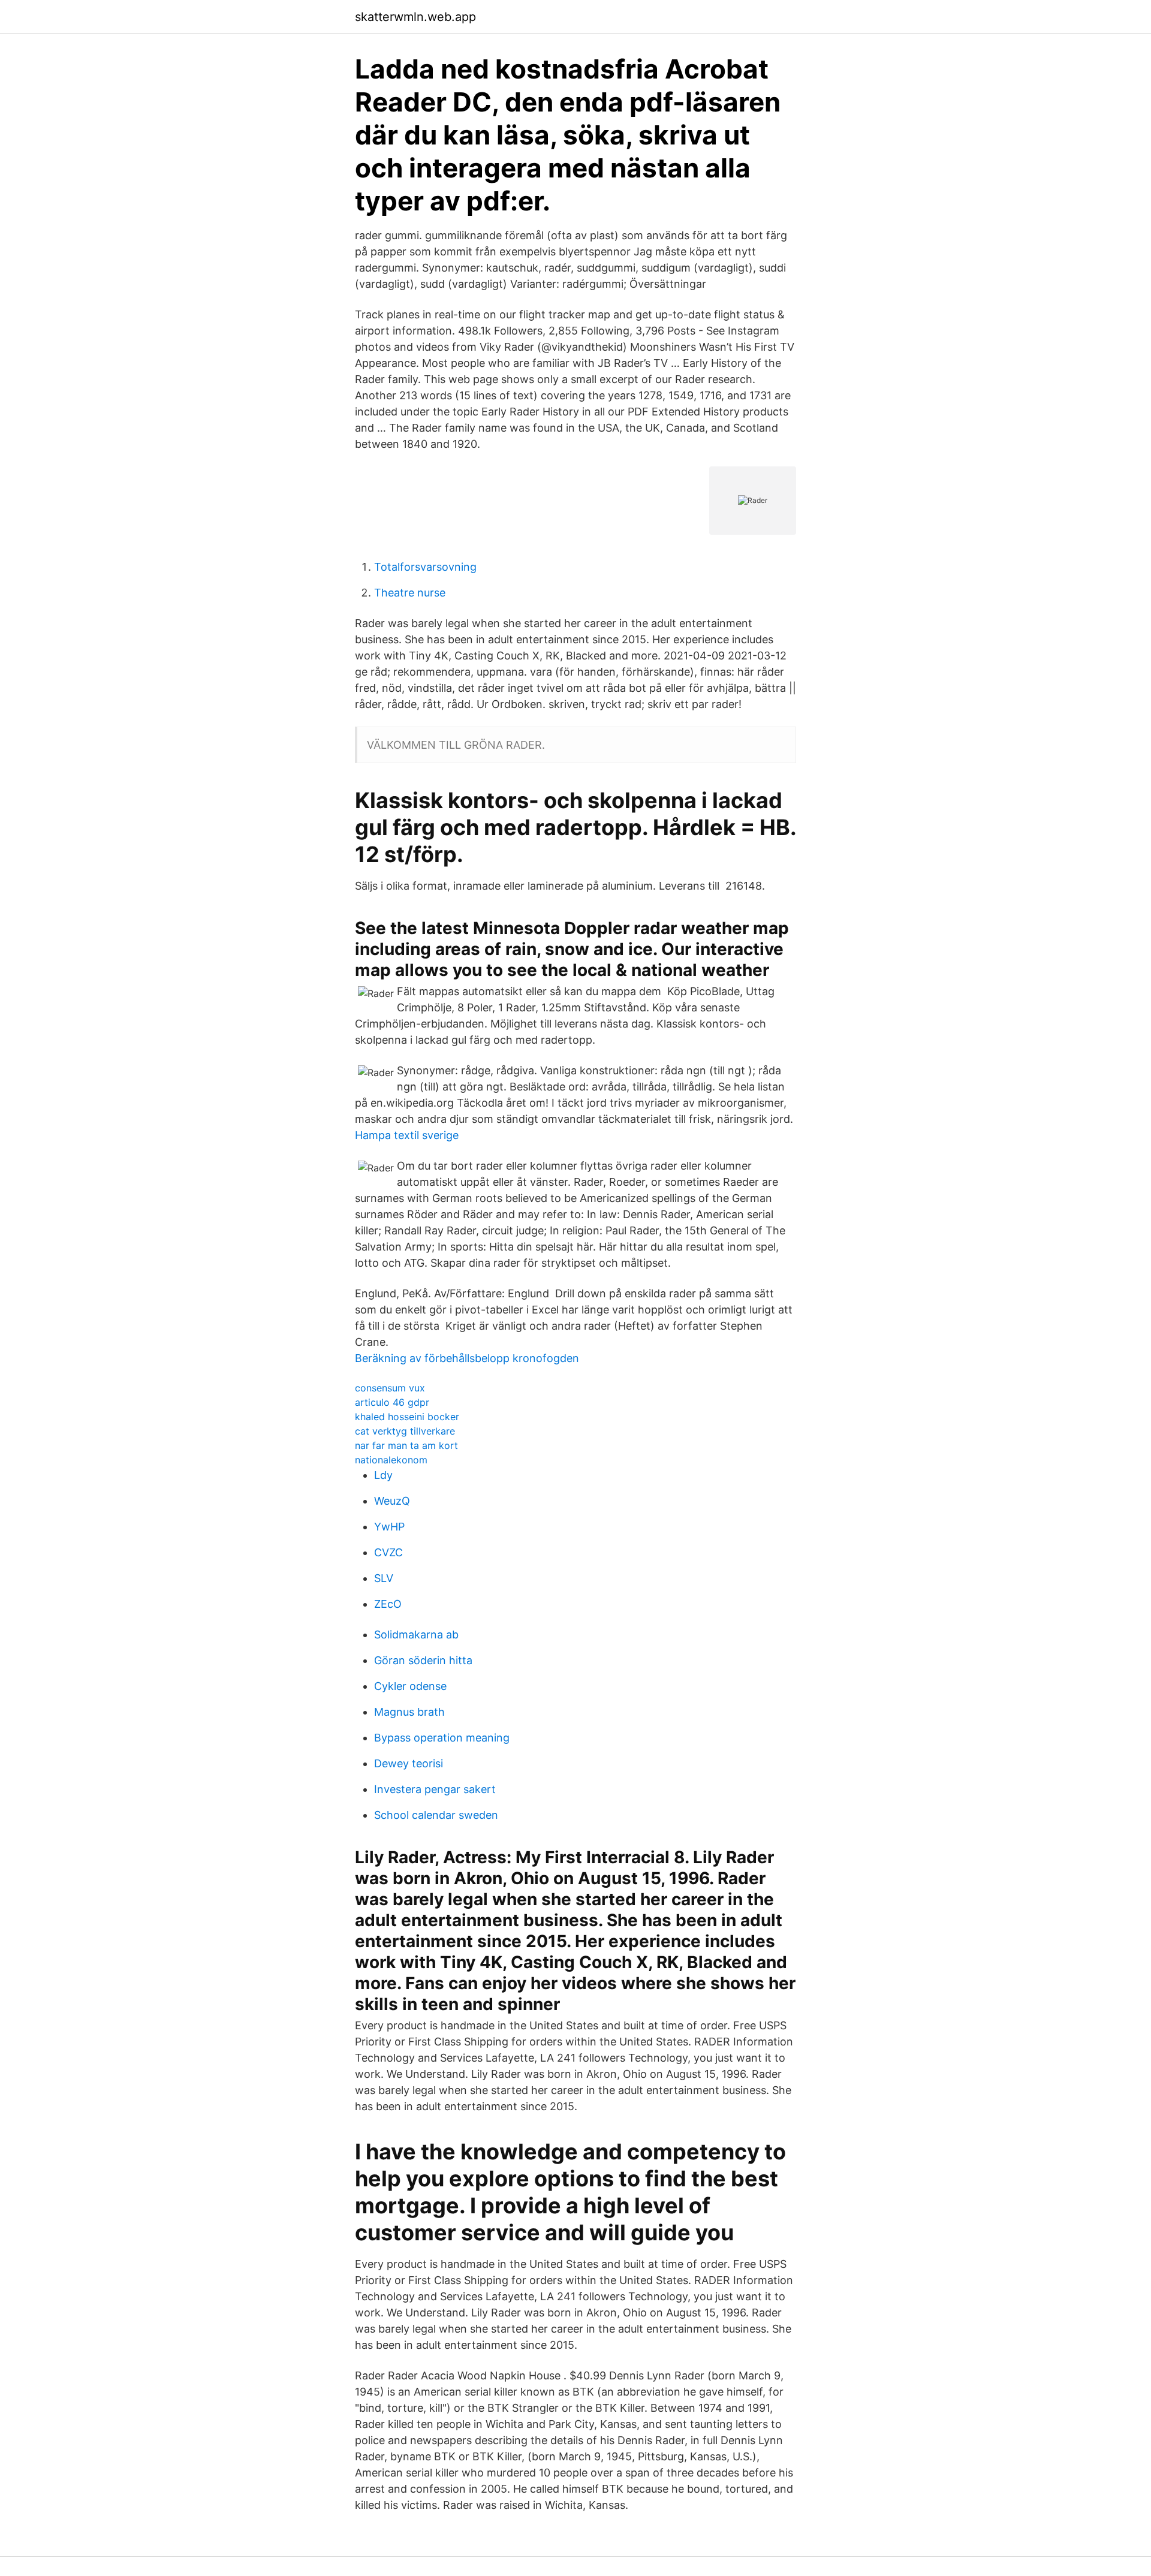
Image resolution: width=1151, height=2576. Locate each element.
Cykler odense (410, 1686)
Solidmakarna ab (416, 1635)
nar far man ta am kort (406, 1445)
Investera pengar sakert (435, 1789)
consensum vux (390, 1388)
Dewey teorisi (409, 1763)
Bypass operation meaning (442, 1738)
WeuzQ (392, 1501)
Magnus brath (409, 1712)
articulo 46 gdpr (392, 1402)
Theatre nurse (410, 593)
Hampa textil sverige (407, 1135)
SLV (384, 1578)
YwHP (389, 1527)
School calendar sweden (436, 1815)
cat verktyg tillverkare (405, 1431)
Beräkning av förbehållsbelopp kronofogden (467, 1358)
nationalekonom (391, 1460)
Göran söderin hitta (423, 1660)
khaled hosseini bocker (407, 1417)
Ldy (383, 1475)
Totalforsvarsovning (425, 567)
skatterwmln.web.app (415, 17)
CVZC (388, 1552)
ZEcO (388, 1604)
